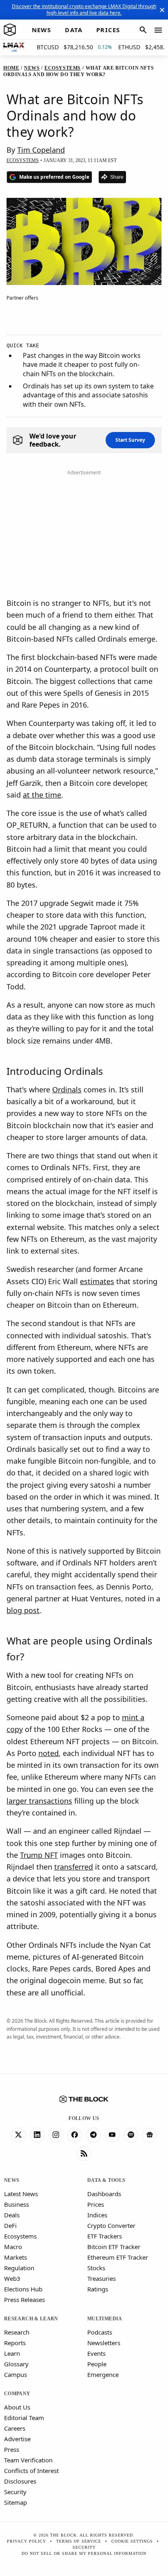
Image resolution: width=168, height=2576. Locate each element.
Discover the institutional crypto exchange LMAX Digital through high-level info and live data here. (84, 10)
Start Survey (130, 440)
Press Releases (24, 2300)
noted (49, 1753)
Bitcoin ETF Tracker (114, 2247)
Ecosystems (20, 2236)
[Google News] (150, 2135)
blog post (23, 1610)
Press (12, 2449)
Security (15, 2492)
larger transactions (39, 1801)
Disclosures (20, 2481)
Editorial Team (24, 2418)
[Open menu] (158, 30)
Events (96, 2353)
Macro (13, 2247)
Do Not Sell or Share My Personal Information (84, 2553)
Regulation (19, 2268)
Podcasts (100, 2332)
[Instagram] (56, 2135)
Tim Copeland (41, 150)
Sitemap (15, 2502)
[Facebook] (75, 2135)
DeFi (10, 2225)
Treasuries (102, 2278)
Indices (97, 2215)
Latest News (21, 2194)
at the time (42, 795)
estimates (97, 1281)
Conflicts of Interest (31, 2471)
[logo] (10, 30)
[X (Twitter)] (18, 2135)
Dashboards (104, 2194)
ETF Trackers (105, 2236)
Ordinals (67, 1090)
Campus (15, 2374)
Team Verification (28, 2460)
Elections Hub (23, 2289)
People (97, 2364)
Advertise (17, 2439)
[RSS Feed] (84, 2154)
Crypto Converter (111, 2225)
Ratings (98, 2289)
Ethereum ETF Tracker (118, 2257)
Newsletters (104, 2343)
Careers (15, 2428)
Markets (15, 2257)
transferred (74, 1867)
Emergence (103, 2374)
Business (17, 2204)
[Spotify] (131, 2135)
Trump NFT (39, 1855)
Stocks (96, 2268)
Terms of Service (79, 2541)
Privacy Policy (27, 2541)
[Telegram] (93, 2135)
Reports (15, 2343)
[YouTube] (112, 2135)
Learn (12, 2353)
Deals (12, 2215)
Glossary (16, 2364)
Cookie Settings (132, 2541)
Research (17, 2332)
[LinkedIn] (37, 2135)
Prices (96, 2204)
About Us (17, 2407)
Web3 (12, 2278)
